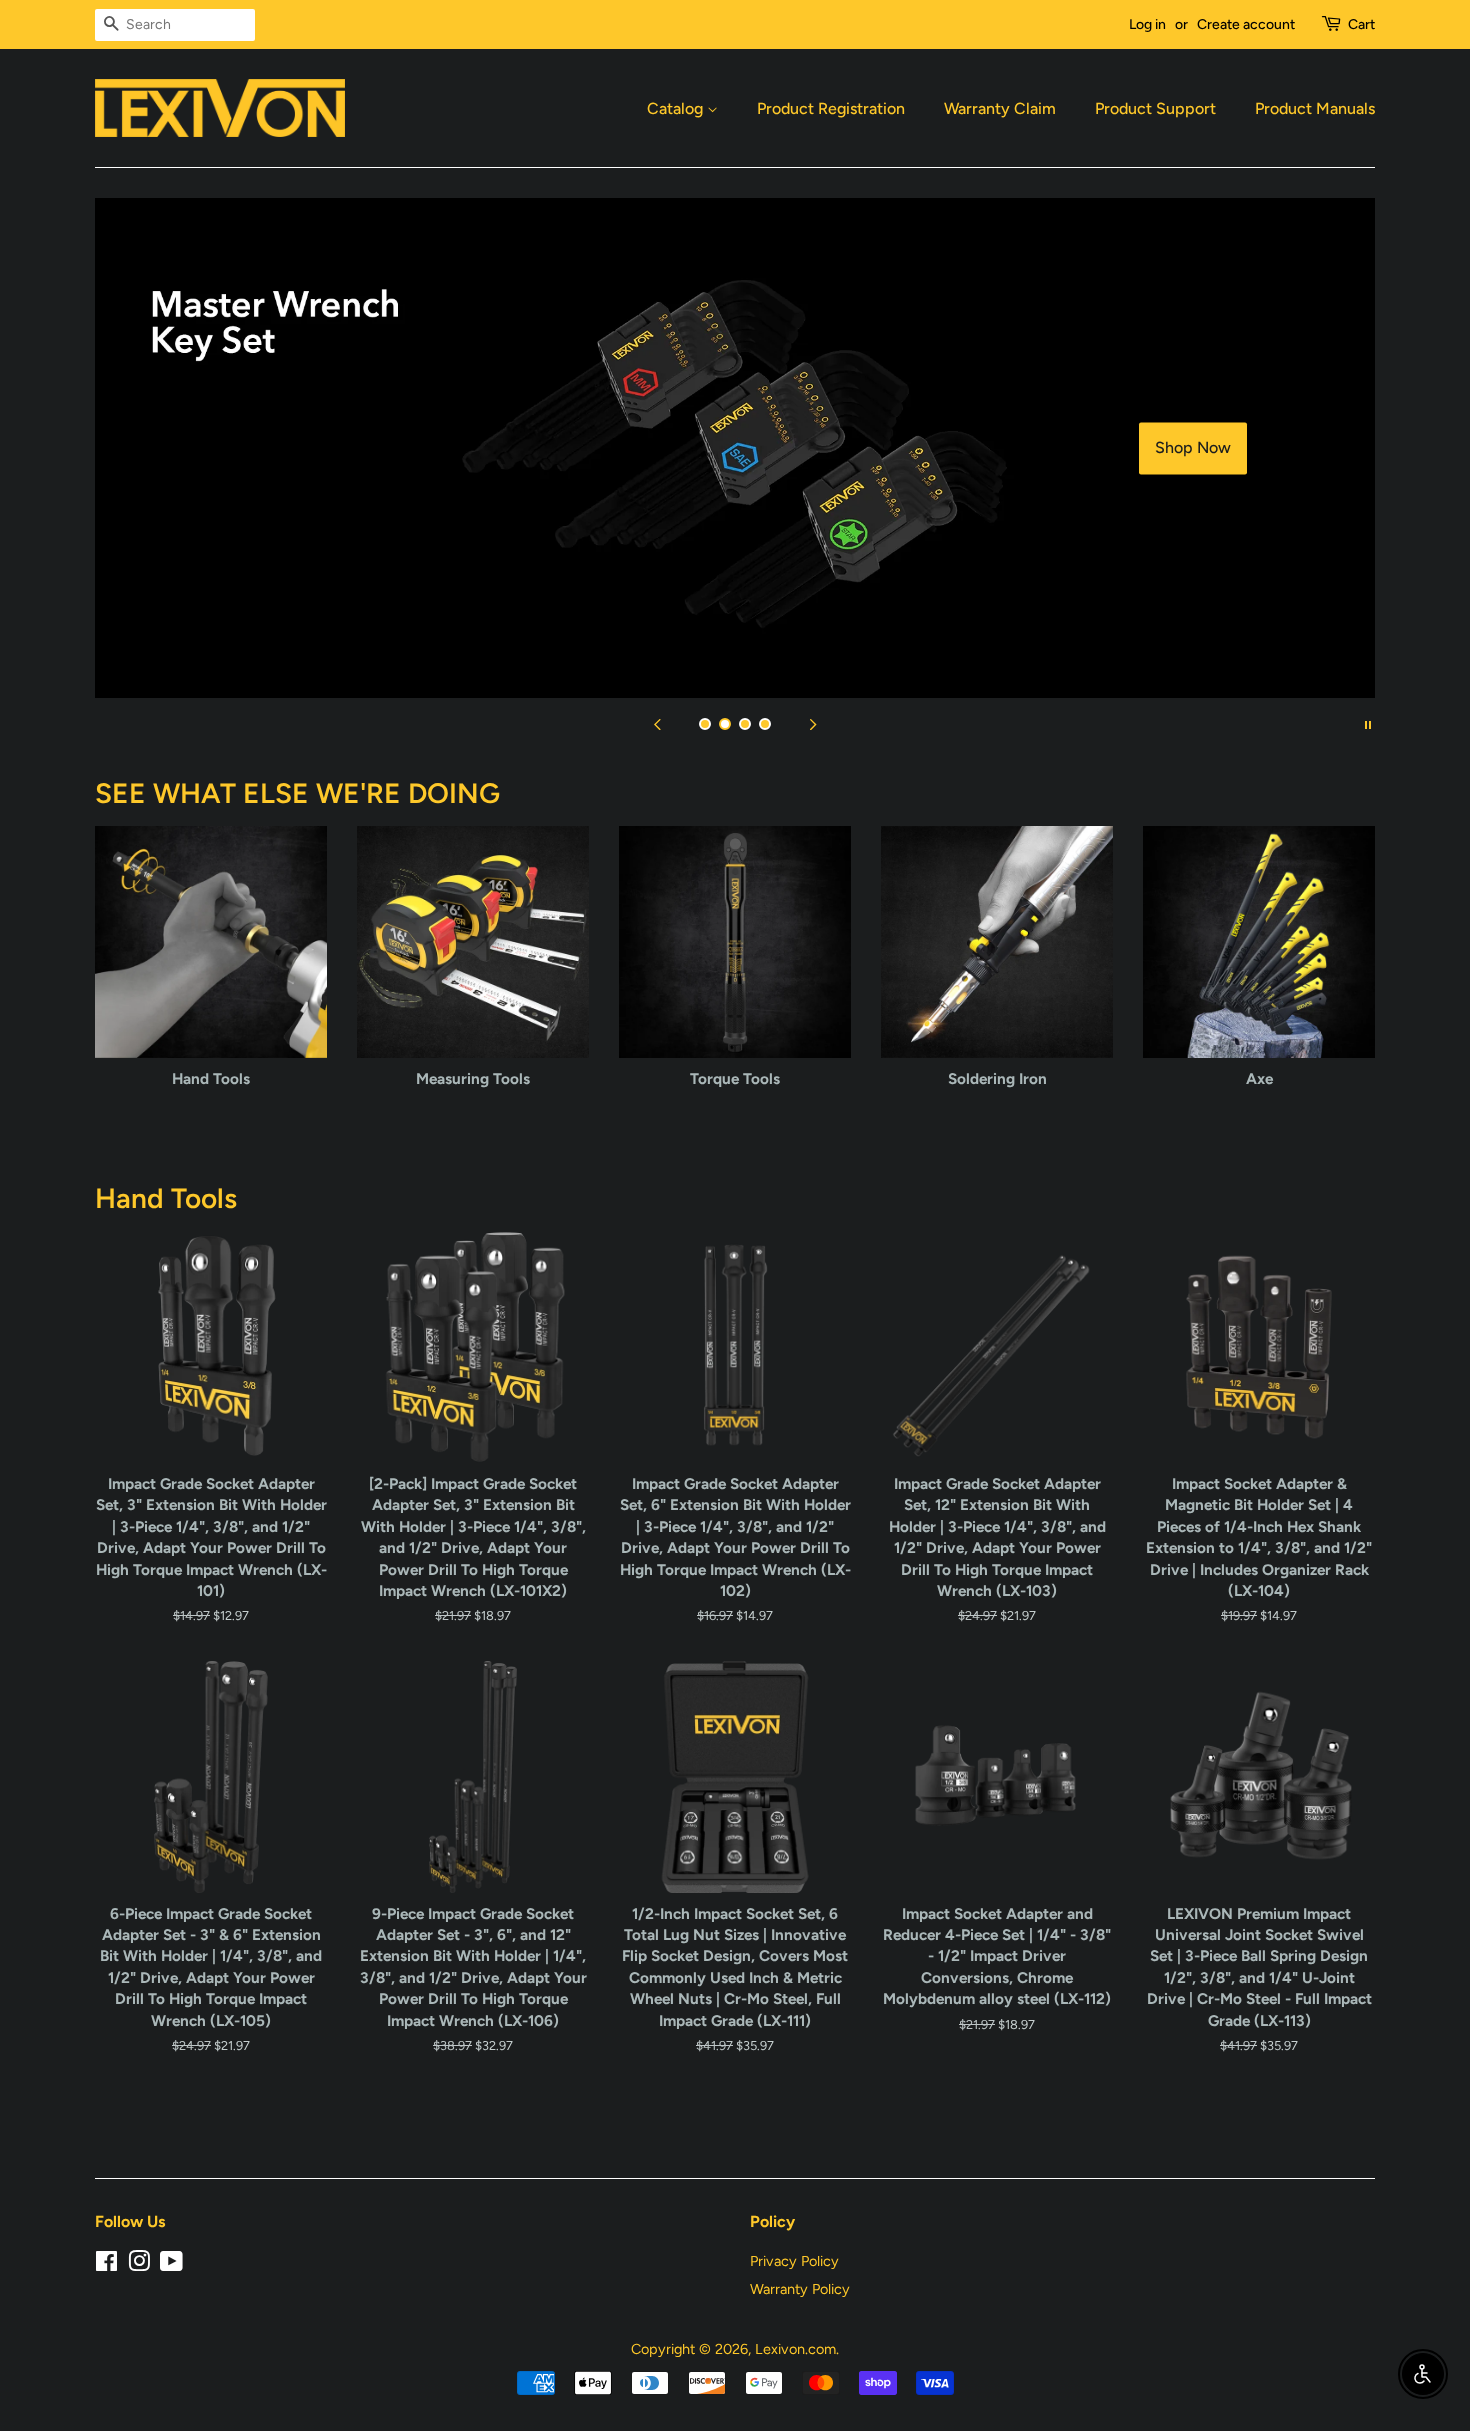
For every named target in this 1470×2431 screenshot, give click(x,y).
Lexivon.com (795, 2349)
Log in (1147, 24)
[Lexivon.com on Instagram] (139, 2265)
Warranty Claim (1000, 108)
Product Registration (831, 108)
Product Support (1155, 108)
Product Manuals (1315, 108)
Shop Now (1193, 448)
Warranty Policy (800, 2289)
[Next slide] (813, 723)
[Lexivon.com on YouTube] (171, 2265)
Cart (1361, 24)
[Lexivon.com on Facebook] (106, 2265)
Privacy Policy (794, 2261)
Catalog (677, 108)
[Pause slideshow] (1368, 723)
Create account (1246, 24)
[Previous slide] (657, 723)
